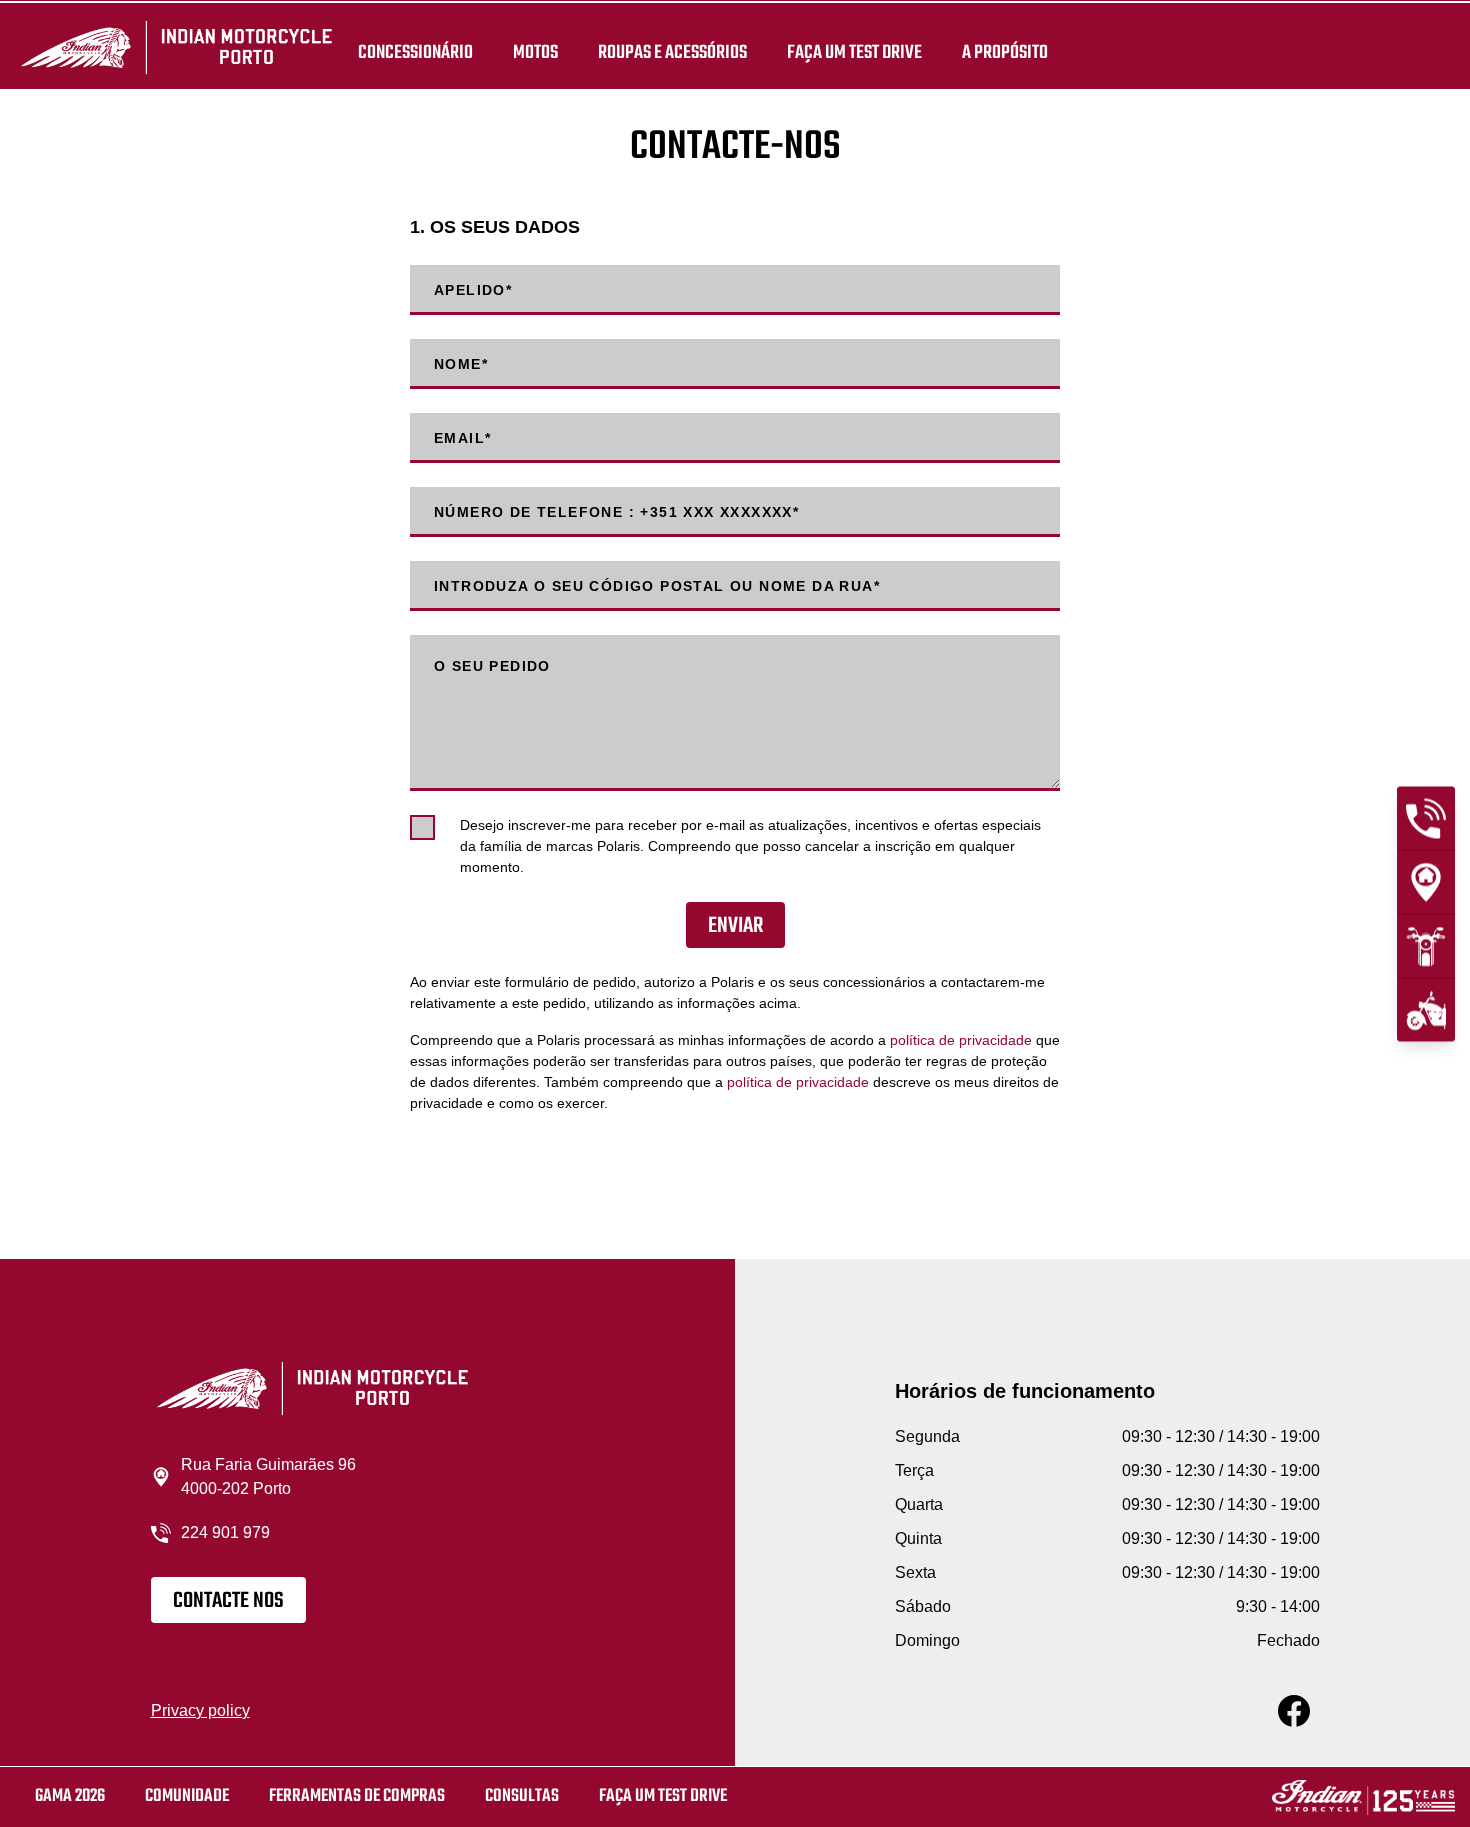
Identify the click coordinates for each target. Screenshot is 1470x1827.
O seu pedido (492, 666)
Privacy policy (200, 1710)
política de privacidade (961, 1040)
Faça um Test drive (854, 52)
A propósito (1005, 52)
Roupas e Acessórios (672, 52)
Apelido (473, 290)
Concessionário (415, 52)
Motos (535, 52)
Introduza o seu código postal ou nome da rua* (657, 586)
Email (462, 438)
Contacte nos (228, 1601)
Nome (461, 364)
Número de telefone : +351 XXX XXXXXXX (616, 512)
